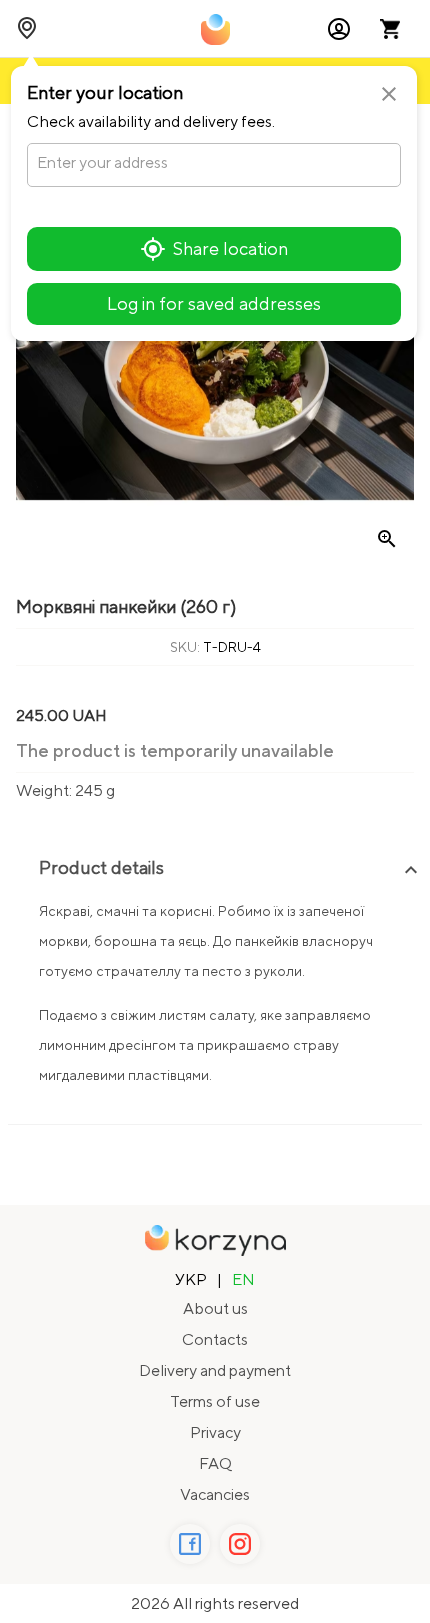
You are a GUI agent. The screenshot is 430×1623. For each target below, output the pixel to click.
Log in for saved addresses (214, 303)
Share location (230, 248)
